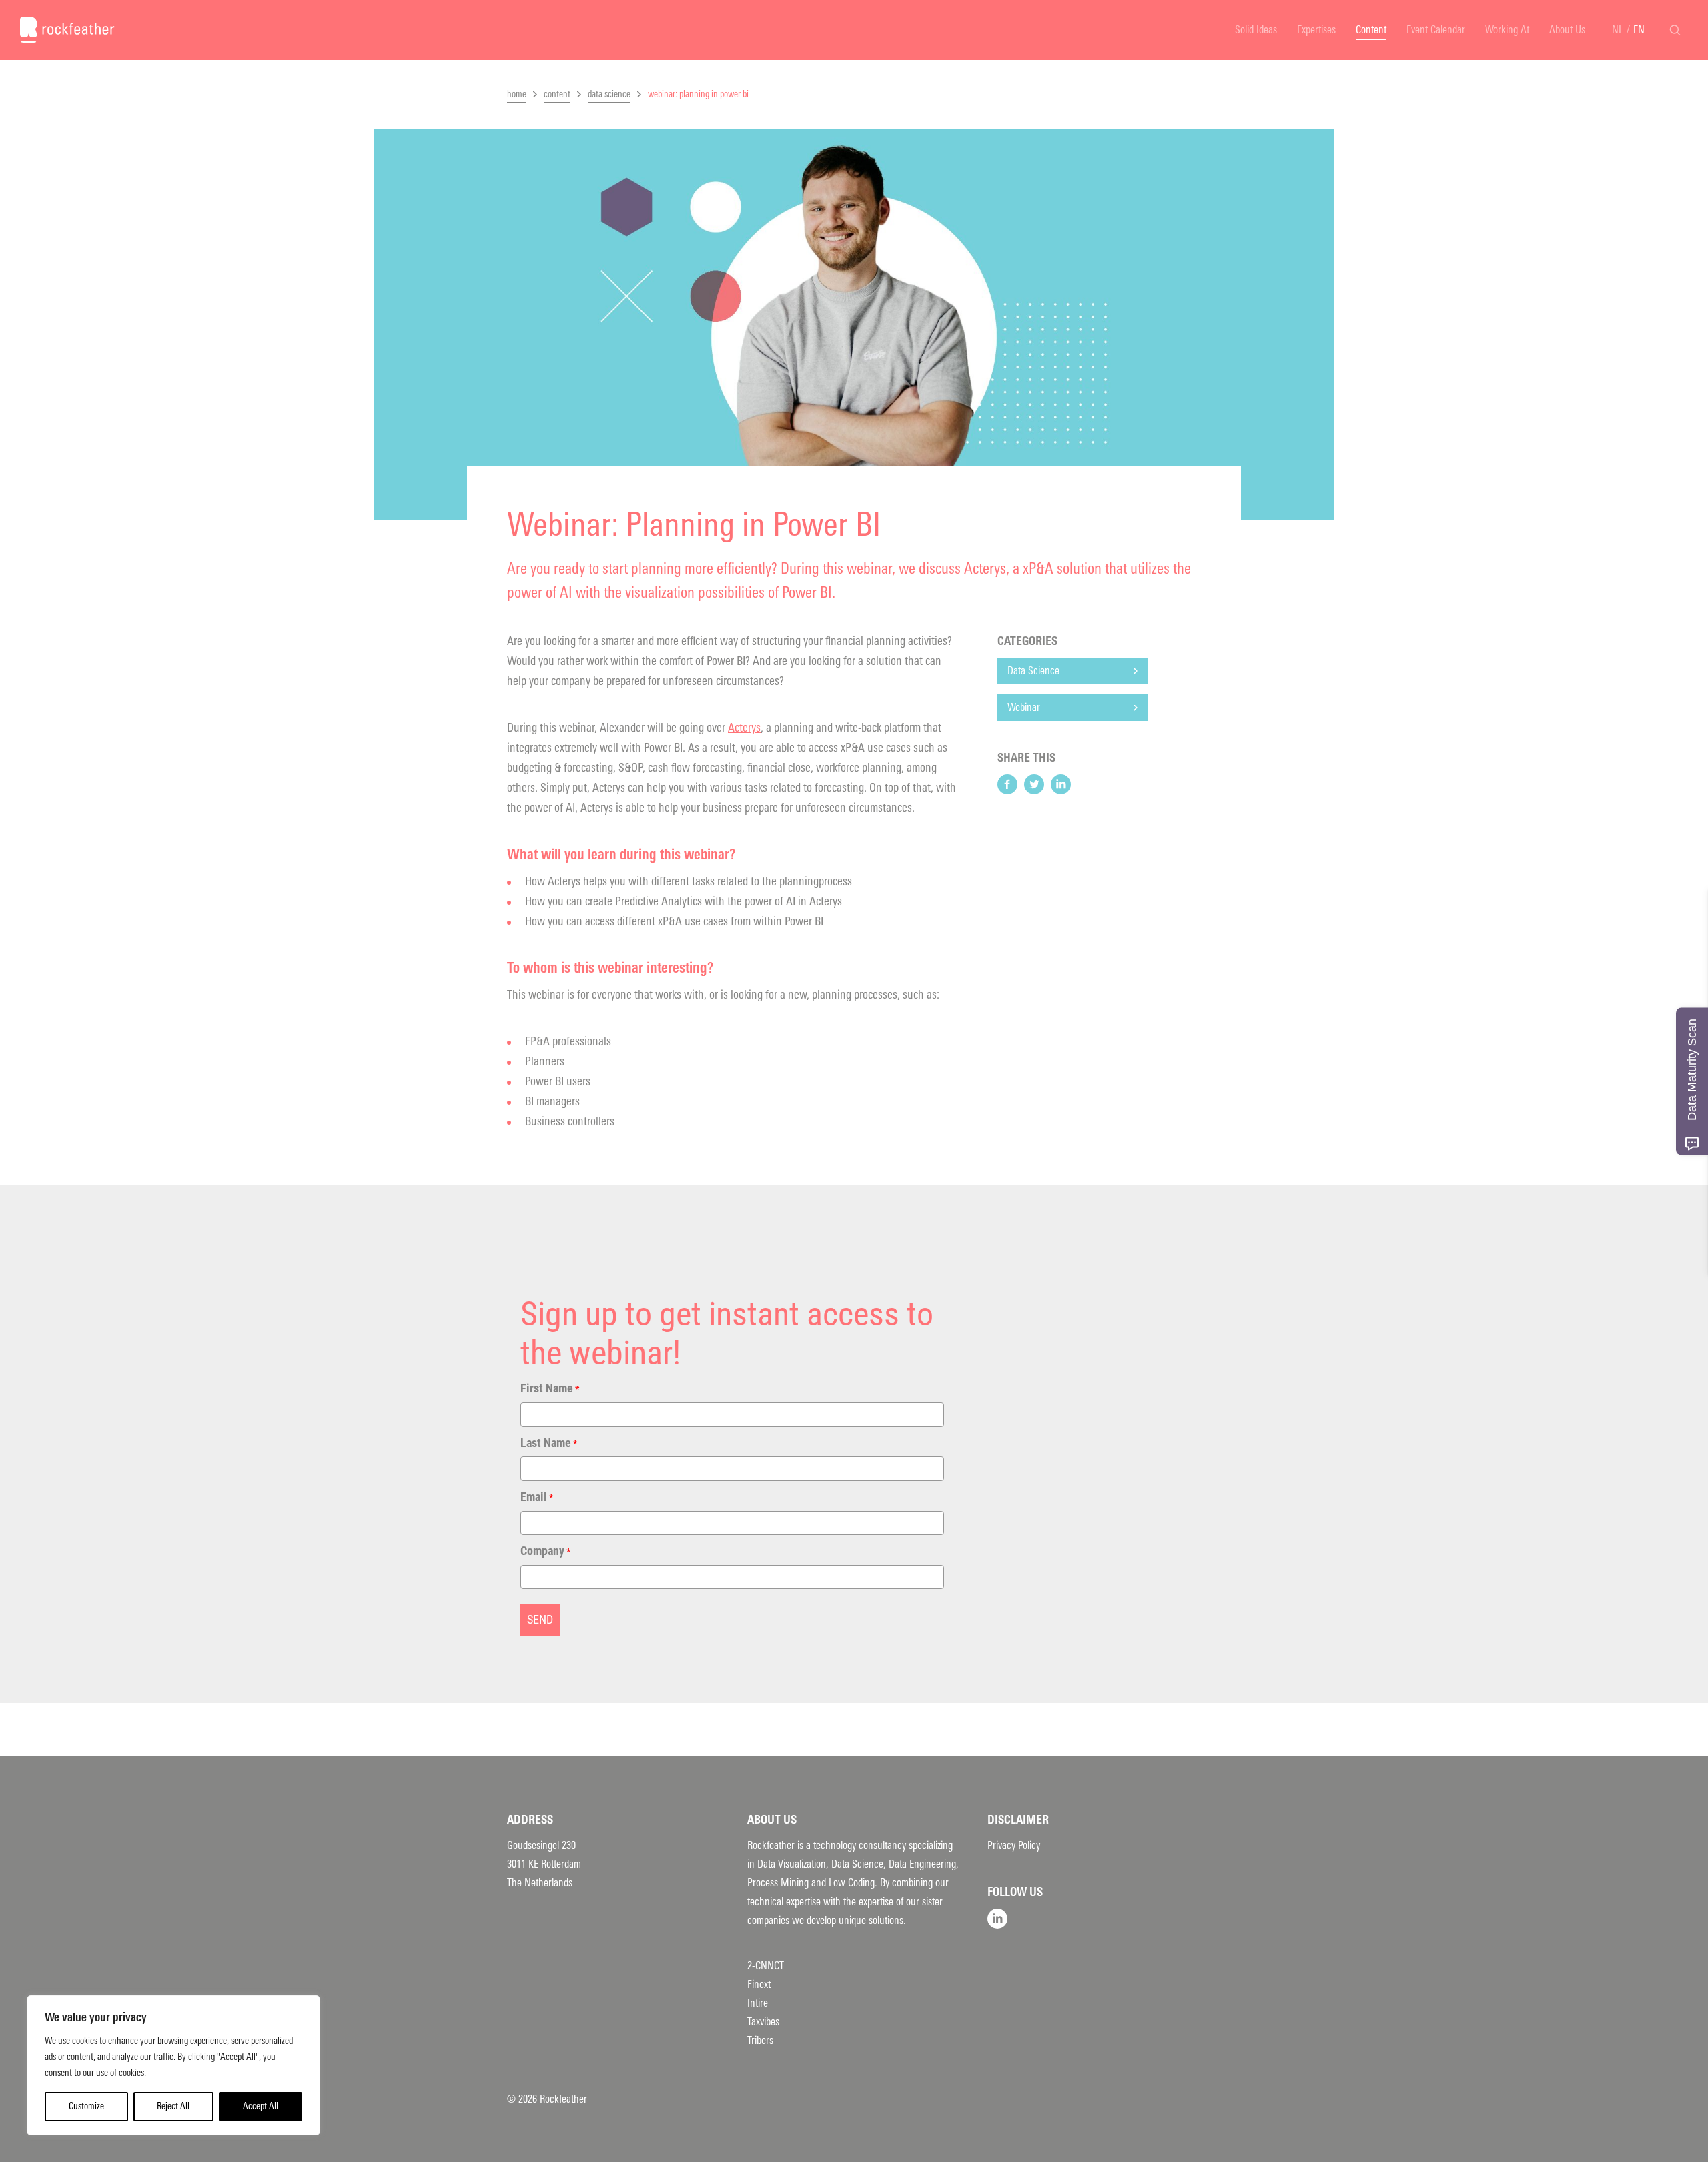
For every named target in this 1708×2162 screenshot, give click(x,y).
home (517, 94)
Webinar (1024, 707)
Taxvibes (763, 2022)
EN (1639, 30)
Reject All (173, 2106)
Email (537, 1497)
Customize (86, 2106)
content (557, 94)
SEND (540, 1619)
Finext (759, 1984)
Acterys (744, 728)
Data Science (1033, 671)
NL (1618, 30)
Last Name (549, 1443)
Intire (758, 2003)
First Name (550, 1388)
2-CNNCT (766, 1966)
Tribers (760, 2040)
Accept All (261, 2106)
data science (609, 94)
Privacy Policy (1014, 1845)
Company (545, 1551)
